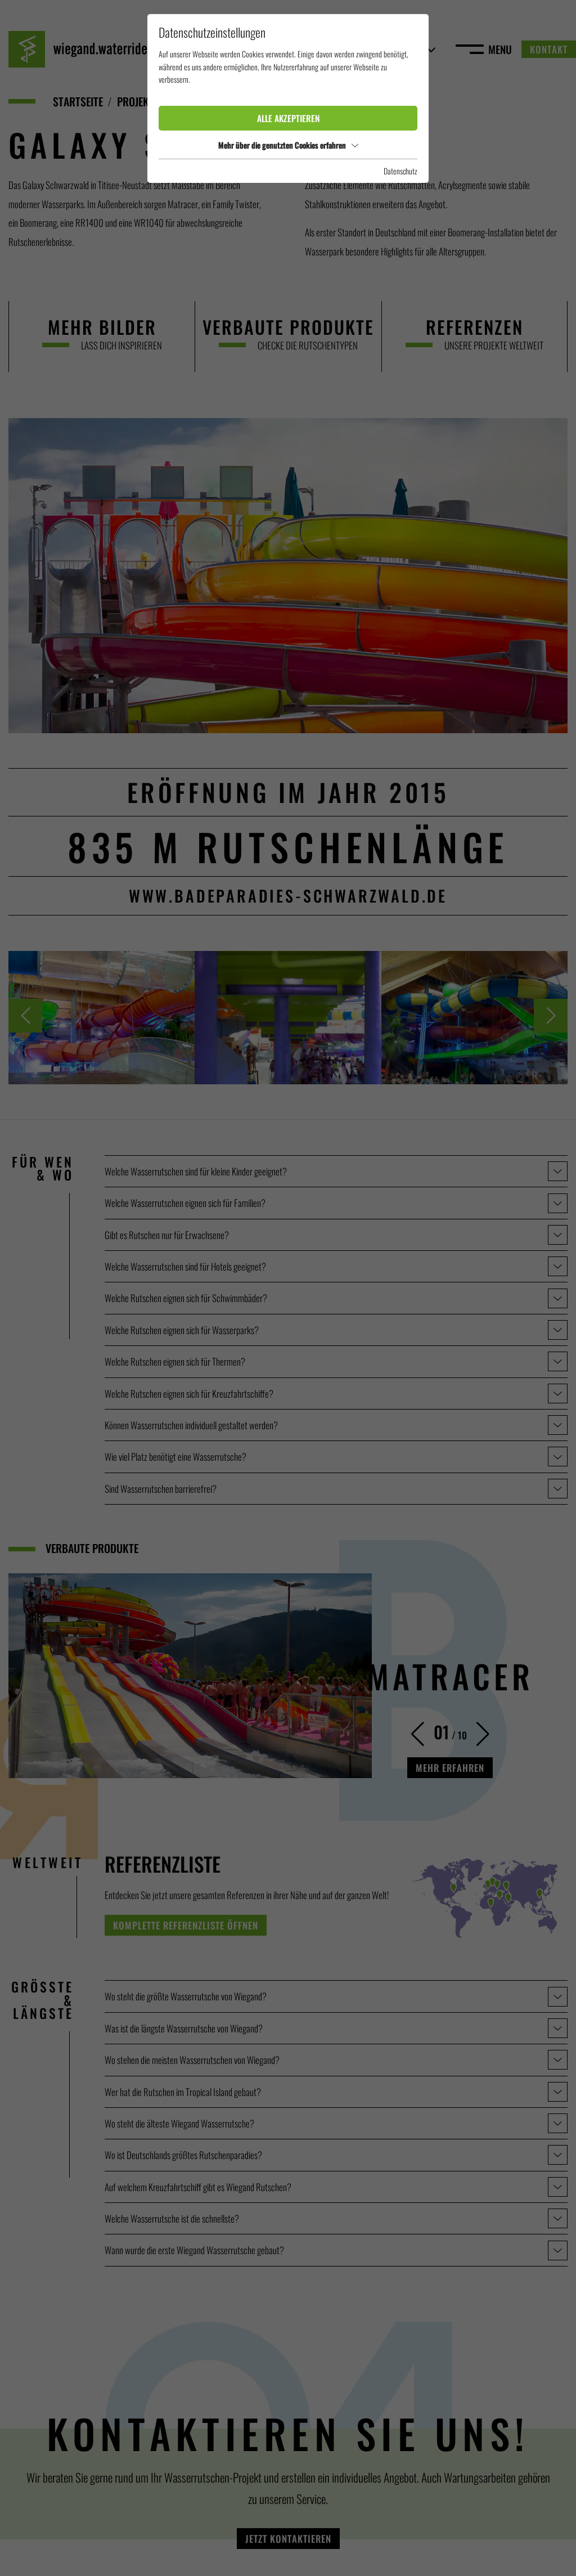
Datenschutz (400, 171)
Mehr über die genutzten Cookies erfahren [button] (282, 145)
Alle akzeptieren (288, 118)
